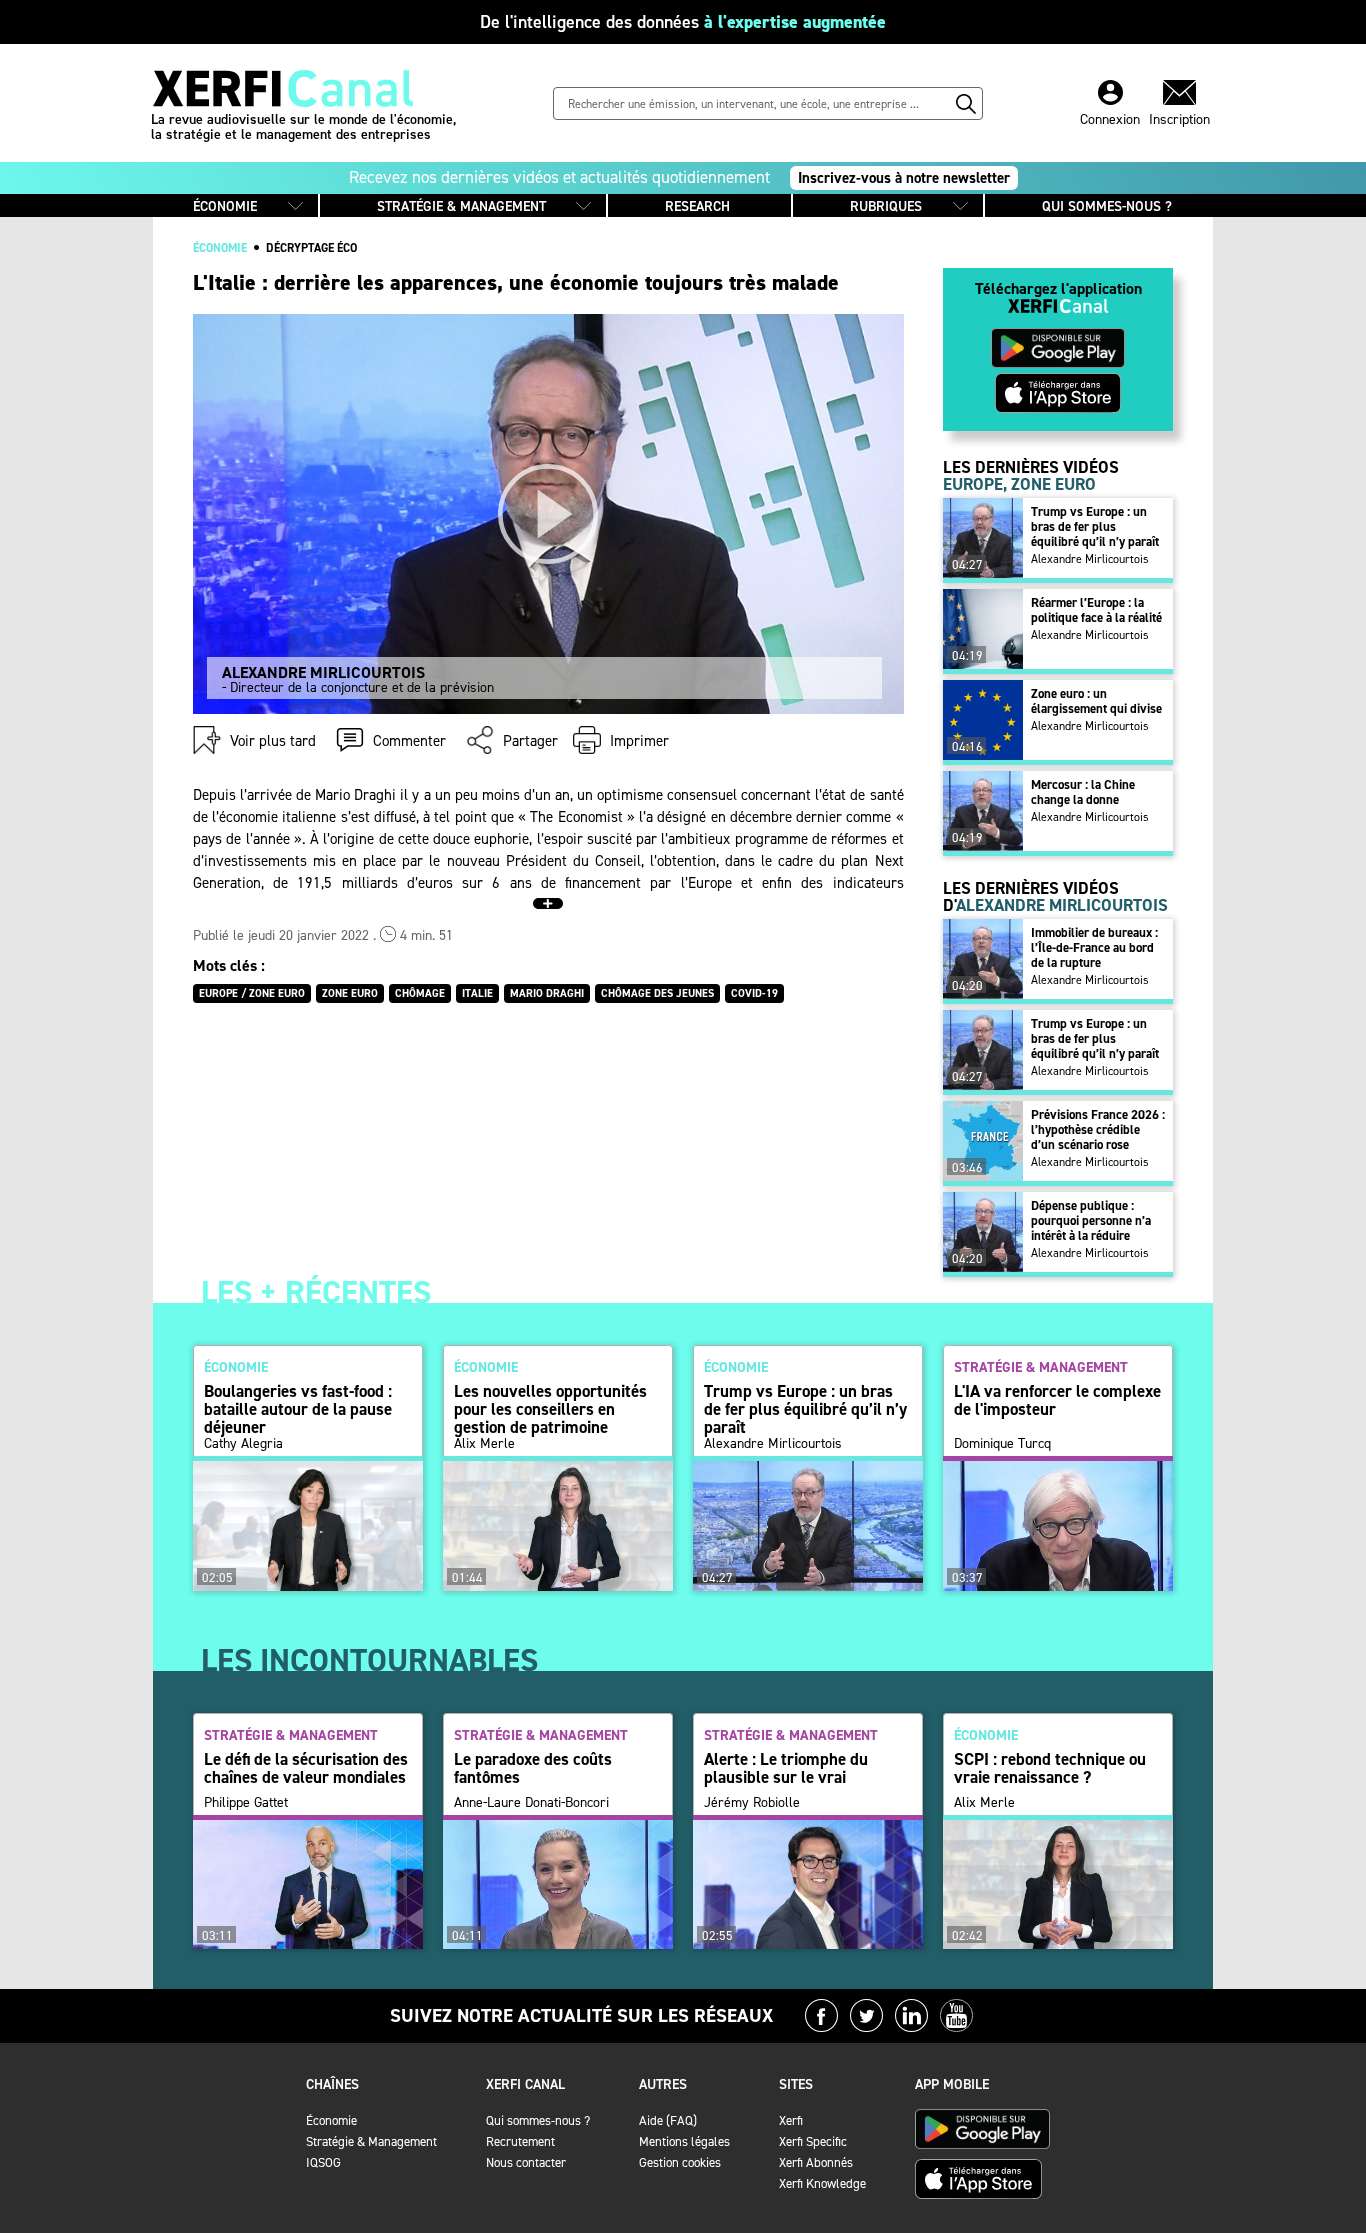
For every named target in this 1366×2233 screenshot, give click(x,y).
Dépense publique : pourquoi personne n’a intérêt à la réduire (1091, 1220)
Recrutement (520, 2141)
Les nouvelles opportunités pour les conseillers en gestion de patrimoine (550, 1409)
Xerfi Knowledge (822, 2183)
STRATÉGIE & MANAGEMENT (461, 206)
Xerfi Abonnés (816, 2162)
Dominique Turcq (1002, 1444)
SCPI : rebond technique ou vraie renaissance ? (1050, 1768)
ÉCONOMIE (225, 206)
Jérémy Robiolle (752, 1803)
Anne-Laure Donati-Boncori (531, 1803)
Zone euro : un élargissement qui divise (1096, 701)
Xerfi (791, 2120)
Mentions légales (684, 2141)
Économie (331, 2120)
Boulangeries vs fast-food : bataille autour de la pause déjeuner (298, 1409)
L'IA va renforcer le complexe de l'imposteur (1057, 1400)
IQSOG (323, 2162)
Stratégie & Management (371, 2141)
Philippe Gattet (246, 1803)
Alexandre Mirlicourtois (1090, 559)
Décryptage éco (311, 248)
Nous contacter (526, 2162)
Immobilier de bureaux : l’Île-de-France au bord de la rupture (1094, 947)
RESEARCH (697, 206)
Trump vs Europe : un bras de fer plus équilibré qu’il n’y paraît (1095, 526)
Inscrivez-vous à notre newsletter (904, 178)
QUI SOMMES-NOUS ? (1107, 206)
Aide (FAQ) (668, 2120)
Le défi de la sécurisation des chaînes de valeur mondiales (306, 1768)
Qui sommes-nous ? (538, 2120)
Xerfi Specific (813, 2141)
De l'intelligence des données (683, 22)
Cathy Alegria (243, 1444)
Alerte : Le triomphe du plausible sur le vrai (786, 1768)
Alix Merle (484, 1444)
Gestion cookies (680, 2162)
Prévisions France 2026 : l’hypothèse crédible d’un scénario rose (1098, 1129)
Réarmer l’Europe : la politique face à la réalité (1096, 610)
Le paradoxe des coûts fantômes (533, 1768)
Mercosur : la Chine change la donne (1083, 792)
